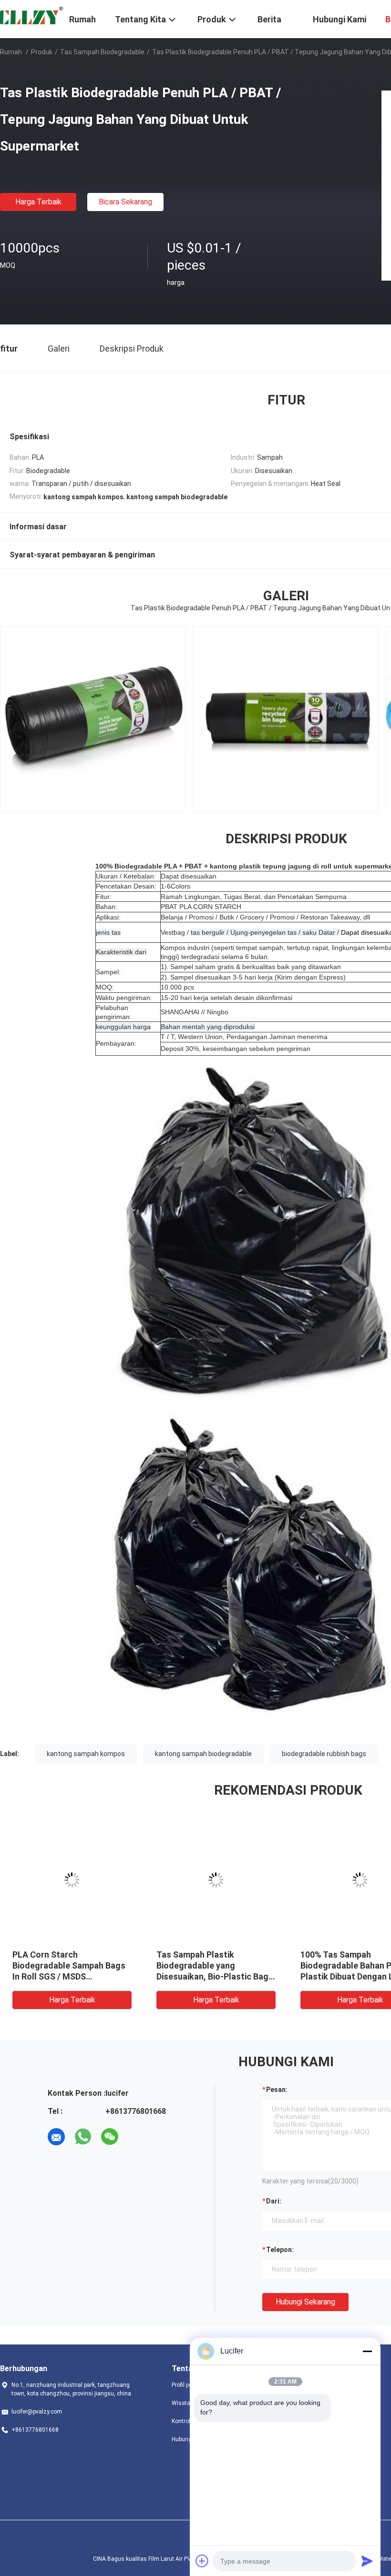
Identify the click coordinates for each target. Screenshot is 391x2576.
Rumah (11, 52)
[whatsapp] (83, 2137)
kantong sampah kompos (86, 1754)
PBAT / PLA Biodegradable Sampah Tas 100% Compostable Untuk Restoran (215, 1965)
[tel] (136, 2137)
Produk (42, 52)
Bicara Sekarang (125, 202)
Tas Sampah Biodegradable (102, 52)
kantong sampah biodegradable (203, 1754)
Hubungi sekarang (305, 2302)
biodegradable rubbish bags (324, 1754)
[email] (56, 2137)
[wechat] (110, 2137)
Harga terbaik (38, 202)
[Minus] (367, 2351)
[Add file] (202, 2561)
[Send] (367, 2561)
